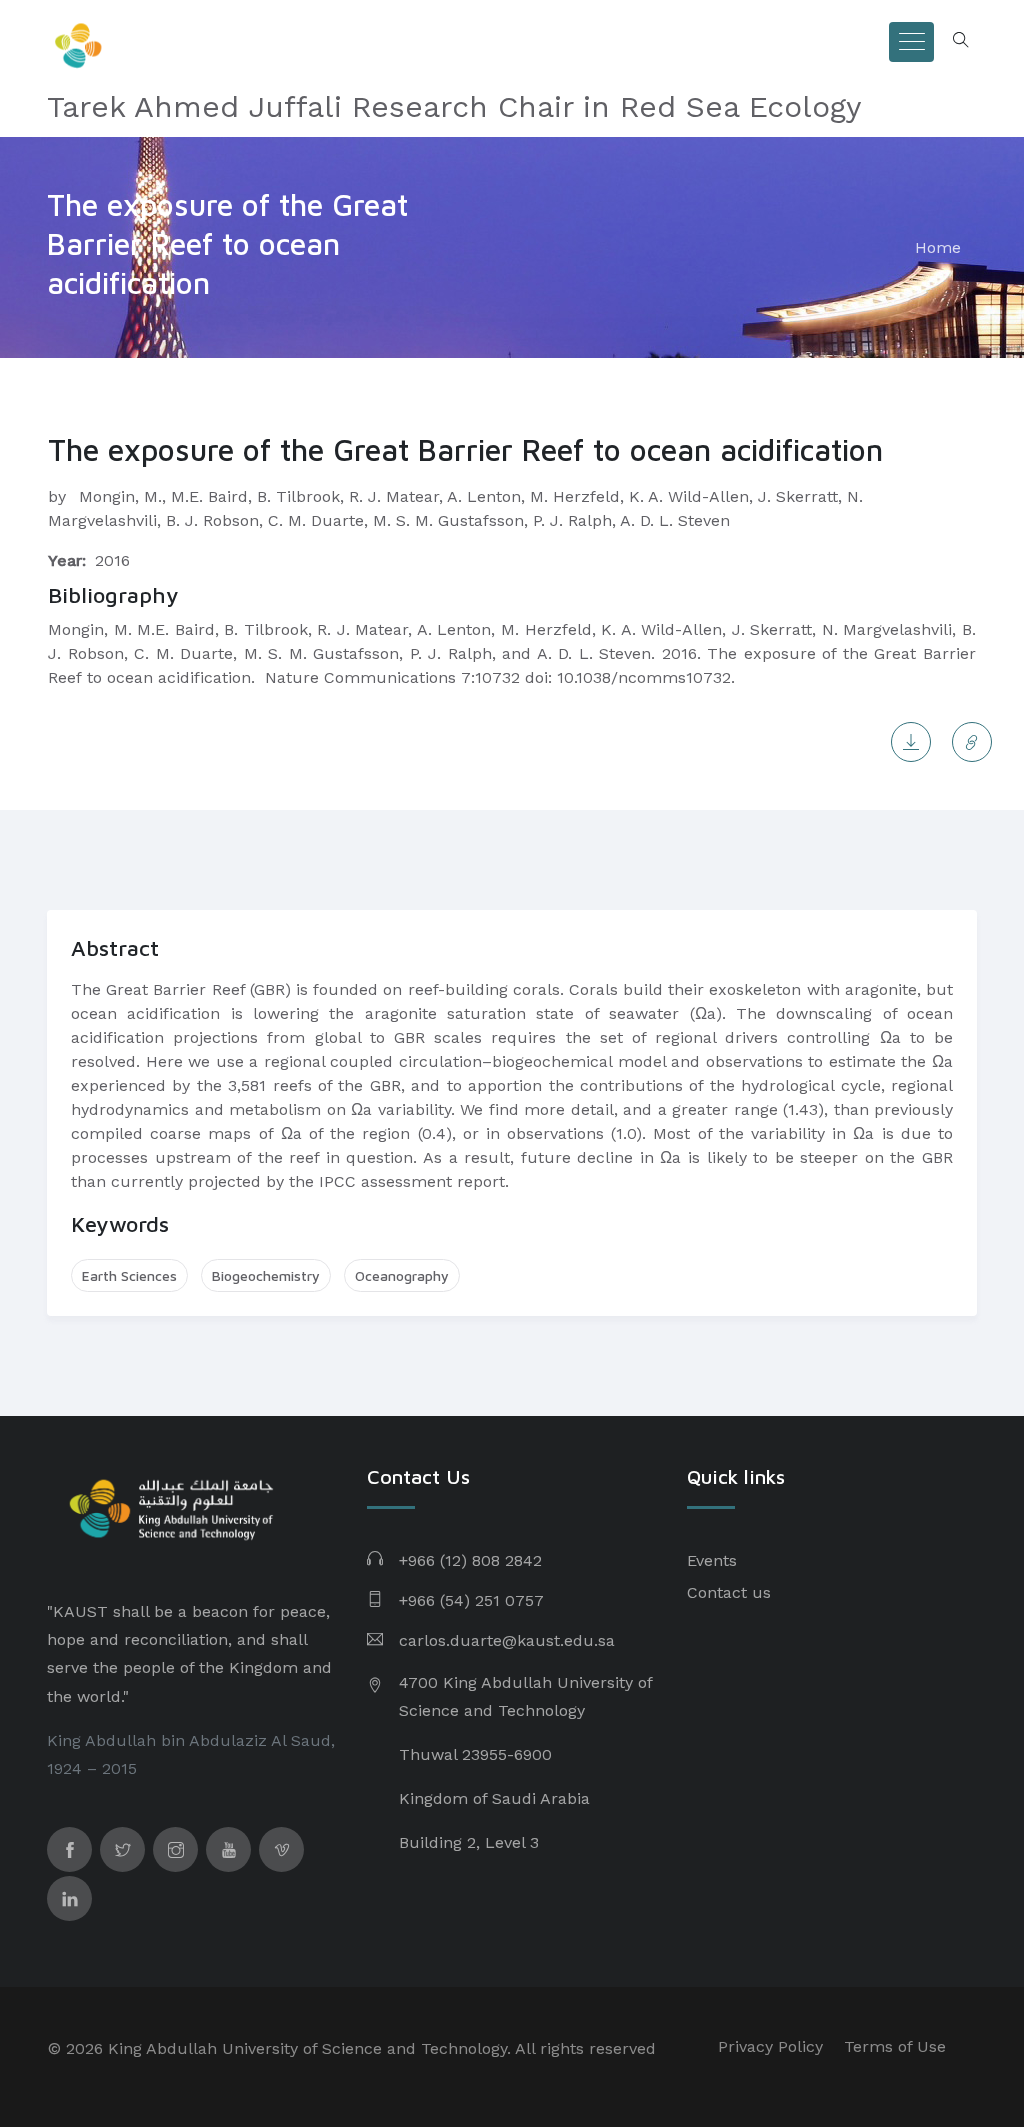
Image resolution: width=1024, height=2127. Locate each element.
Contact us (729, 1592)
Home (938, 247)
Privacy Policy (770, 2046)
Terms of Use (895, 2046)
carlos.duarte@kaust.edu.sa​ (507, 1640)
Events (712, 1560)
